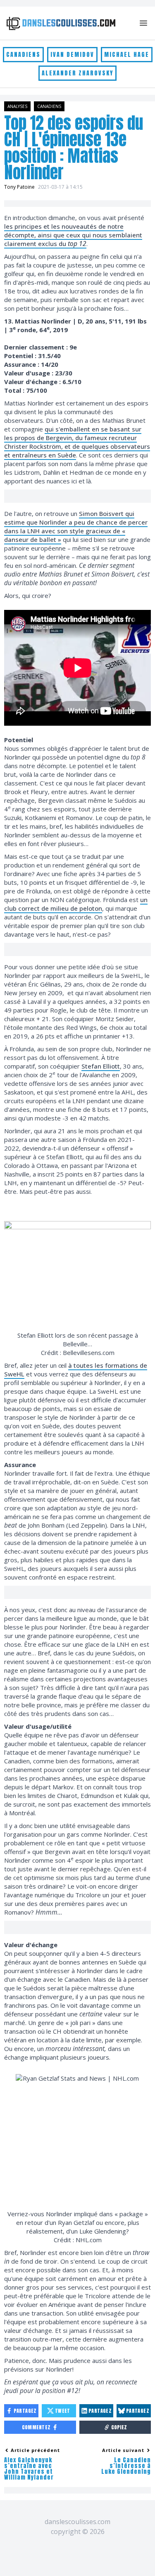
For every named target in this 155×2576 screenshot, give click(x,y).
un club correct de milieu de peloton (76, 904)
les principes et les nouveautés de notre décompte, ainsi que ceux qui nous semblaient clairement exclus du (73, 235)
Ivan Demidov (72, 55)
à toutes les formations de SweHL (76, 1370)
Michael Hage (127, 55)
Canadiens (23, 55)
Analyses (17, 106)
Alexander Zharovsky (77, 73)
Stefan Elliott (101, 1066)
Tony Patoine (19, 187)
